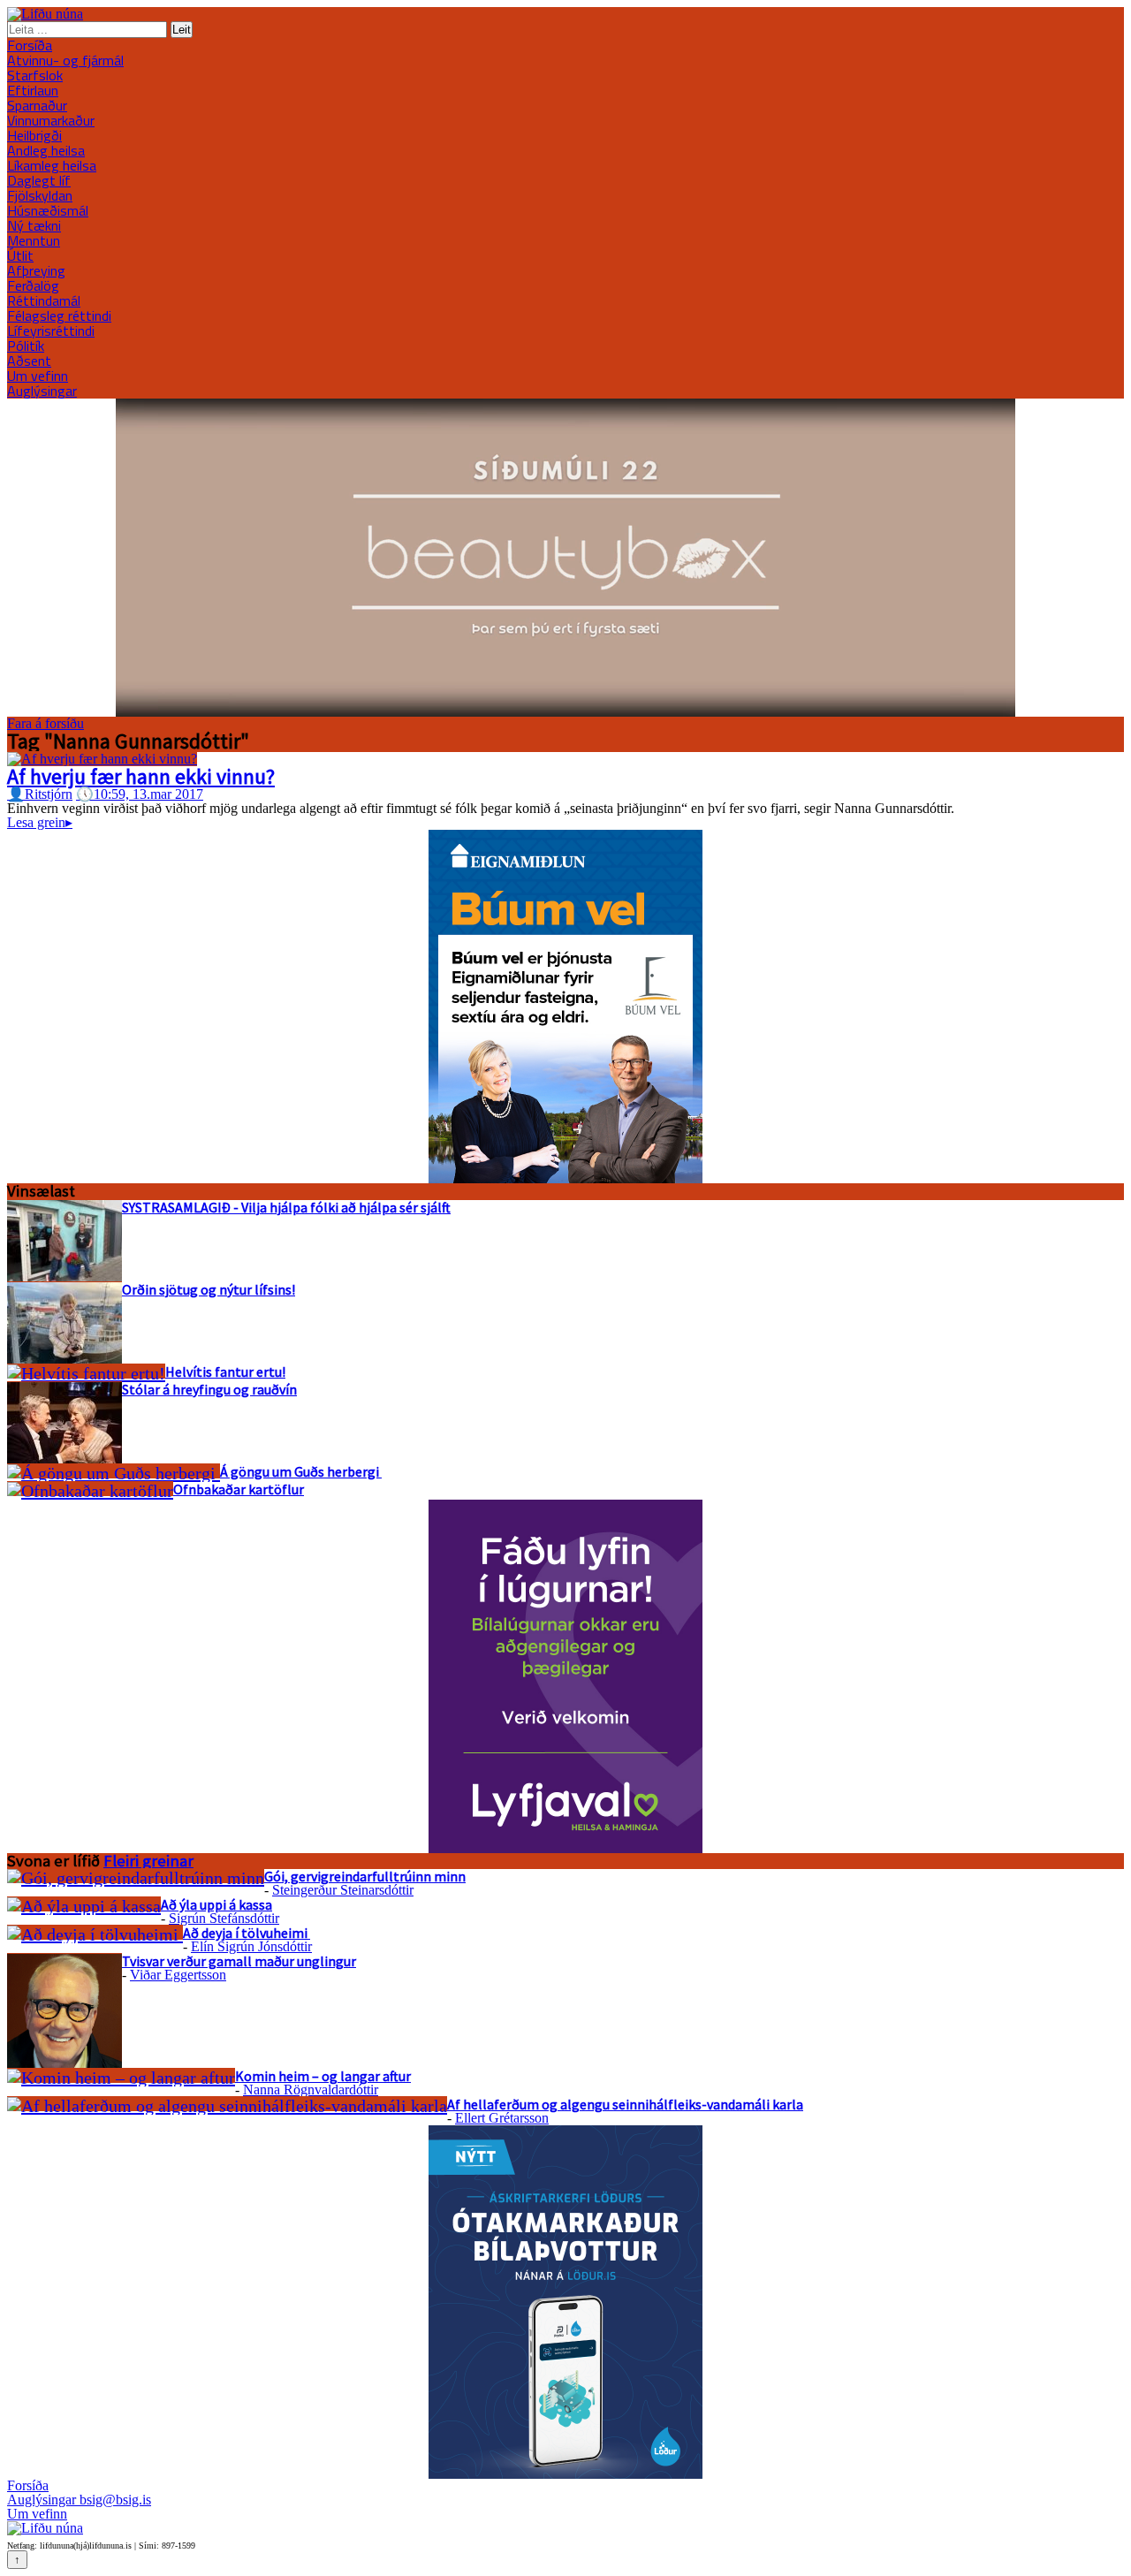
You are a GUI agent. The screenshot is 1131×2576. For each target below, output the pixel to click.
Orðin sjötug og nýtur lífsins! (209, 1289)
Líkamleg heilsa (52, 165)
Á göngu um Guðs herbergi (301, 1471)
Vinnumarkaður (51, 120)
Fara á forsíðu (46, 723)
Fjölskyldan (40, 195)
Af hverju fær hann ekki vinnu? (141, 776)
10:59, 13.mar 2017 (140, 794)
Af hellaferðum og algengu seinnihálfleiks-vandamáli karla (625, 2104)
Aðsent (29, 361)
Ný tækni (34, 225)
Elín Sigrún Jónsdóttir (251, 1946)
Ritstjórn (40, 794)
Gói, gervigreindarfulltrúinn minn (365, 1876)
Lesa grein (40, 822)
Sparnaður (37, 105)
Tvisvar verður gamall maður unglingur (239, 1961)
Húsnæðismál (48, 210)
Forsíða (30, 45)
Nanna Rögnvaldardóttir (311, 2090)
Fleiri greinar (148, 1861)
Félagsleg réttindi (59, 315)
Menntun (34, 240)
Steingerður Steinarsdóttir (343, 1890)
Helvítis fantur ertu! (225, 1372)
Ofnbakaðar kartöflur (239, 1489)
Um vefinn (38, 376)
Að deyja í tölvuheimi (247, 1933)
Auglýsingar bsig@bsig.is (79, 2500)
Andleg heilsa (46, 150)
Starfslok (35, 75)
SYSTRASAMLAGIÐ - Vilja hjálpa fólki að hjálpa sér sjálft (286, 1207)
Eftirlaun (33, 90)
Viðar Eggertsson (178, 1975)
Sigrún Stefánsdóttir (224, 1918)
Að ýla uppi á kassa (216, 1904)
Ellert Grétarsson (502, 2118)
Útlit (20, 255)
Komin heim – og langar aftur (323, 2076)
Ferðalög (33, 285)
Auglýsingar (42, 391)
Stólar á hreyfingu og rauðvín (209, 1389)
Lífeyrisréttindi (51, 331)
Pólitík (26, 346)
